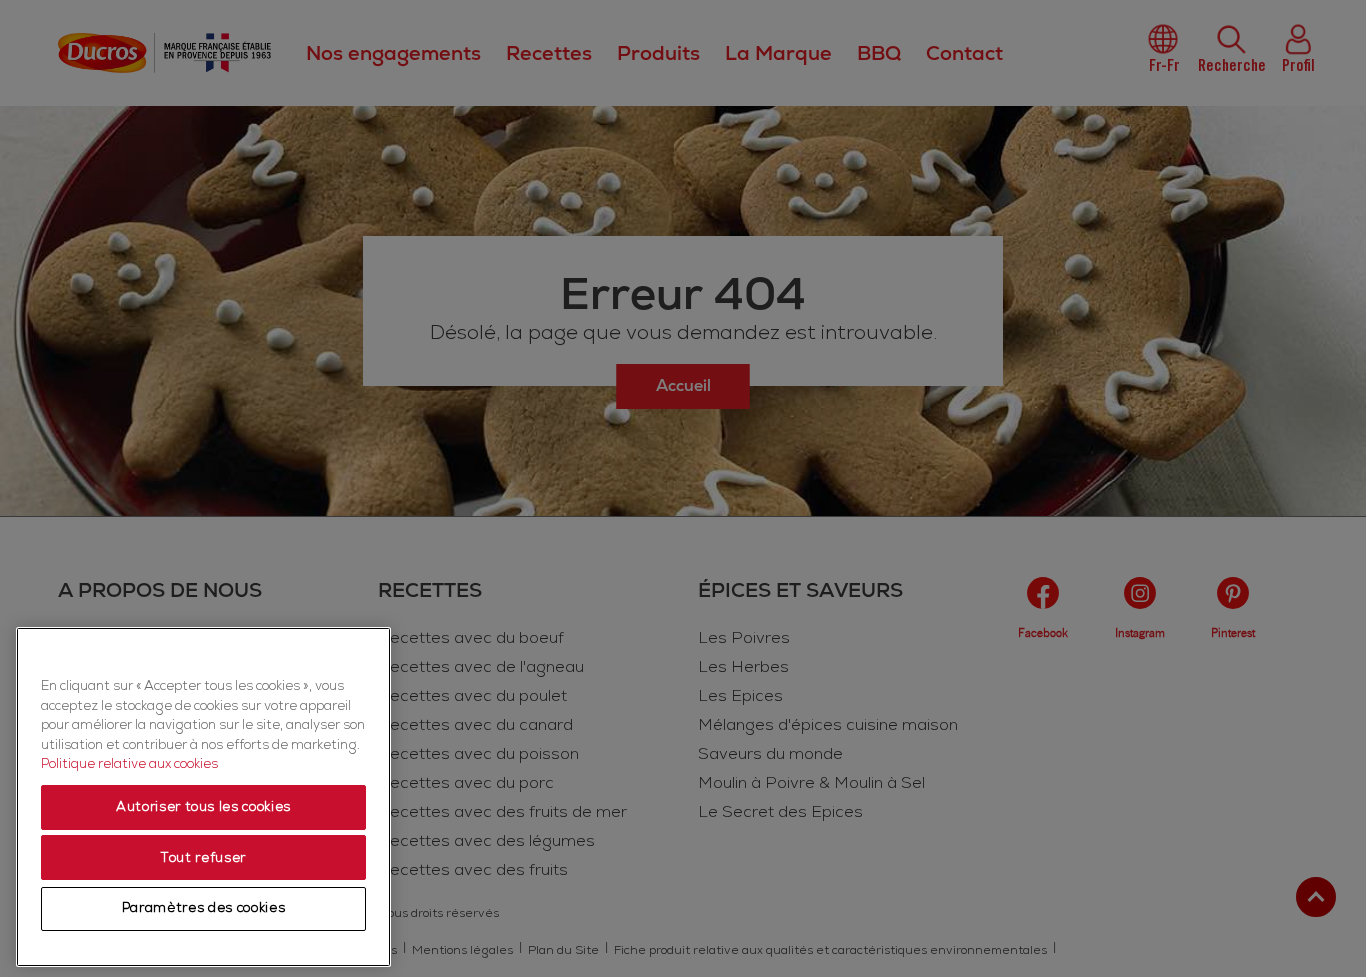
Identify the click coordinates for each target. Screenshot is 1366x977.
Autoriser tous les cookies (203, 808)
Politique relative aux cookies (129, 765)
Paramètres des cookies (203, 909)
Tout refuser (203, 858)
